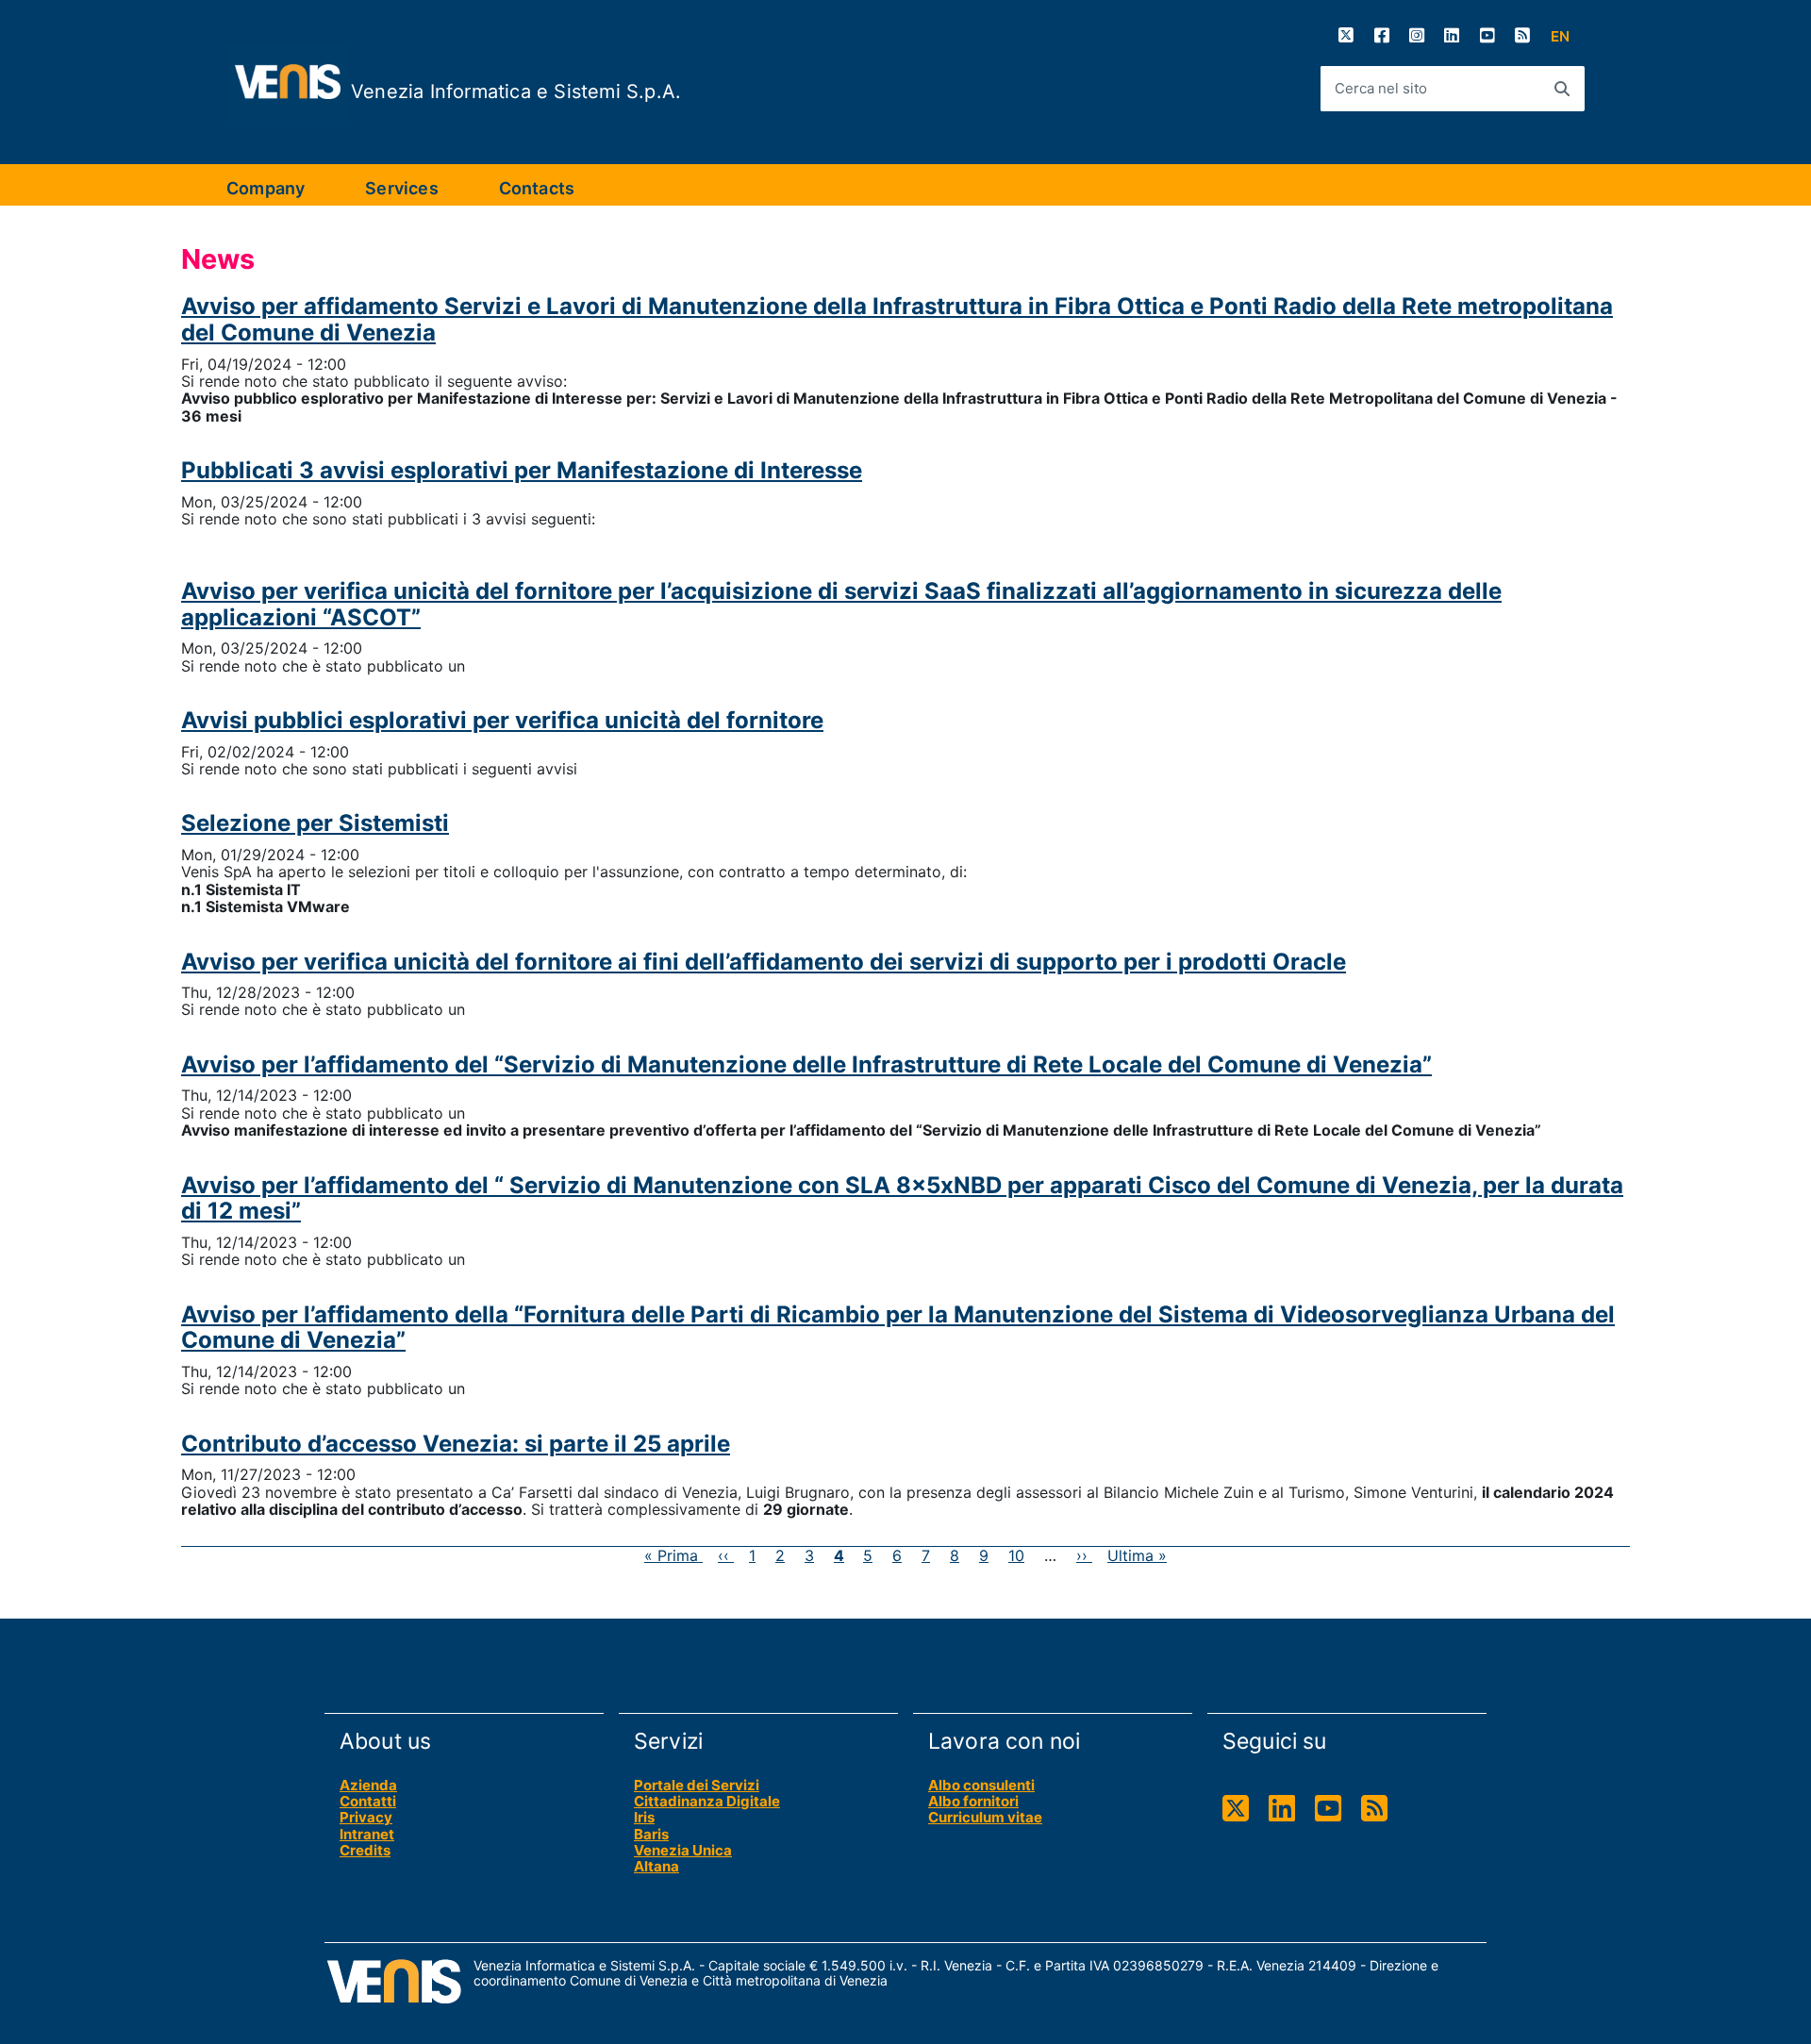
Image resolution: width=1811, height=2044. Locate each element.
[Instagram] (1417, 35)
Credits (365, 1850)
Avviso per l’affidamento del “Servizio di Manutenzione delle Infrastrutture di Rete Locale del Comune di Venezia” (806, 1064)
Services (401, 188)
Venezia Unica (683, 1850)
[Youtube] (1487, 35)
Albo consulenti (981, 1785)
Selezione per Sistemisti (315, 823)
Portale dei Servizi (697, 1785)
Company (266, 188)
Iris (644, 1817)
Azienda (368, 1785)
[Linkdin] (1282, 1809)
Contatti (368, 1801)
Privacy (366, 1817)
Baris (651, 1834)
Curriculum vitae (985, 1817)
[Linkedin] (1452, 35)
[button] (1560, 36)
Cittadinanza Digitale (707, 1801)
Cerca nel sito (1381, 88)
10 (1016, 1555)
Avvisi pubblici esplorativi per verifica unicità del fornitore (502, 720)
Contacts (537, 188)
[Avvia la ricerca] (1562, 89)
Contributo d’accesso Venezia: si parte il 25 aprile (456, 1444)
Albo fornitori (973, 1801)
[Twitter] (1346, 35)
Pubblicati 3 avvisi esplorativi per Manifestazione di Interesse (522, 470)
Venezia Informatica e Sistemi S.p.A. (516, 91)
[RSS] (1522, 35)
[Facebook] (1382, 35)
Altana (656, 1866)
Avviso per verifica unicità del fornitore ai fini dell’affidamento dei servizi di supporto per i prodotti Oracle (764, 962)
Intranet (367, 1834)
